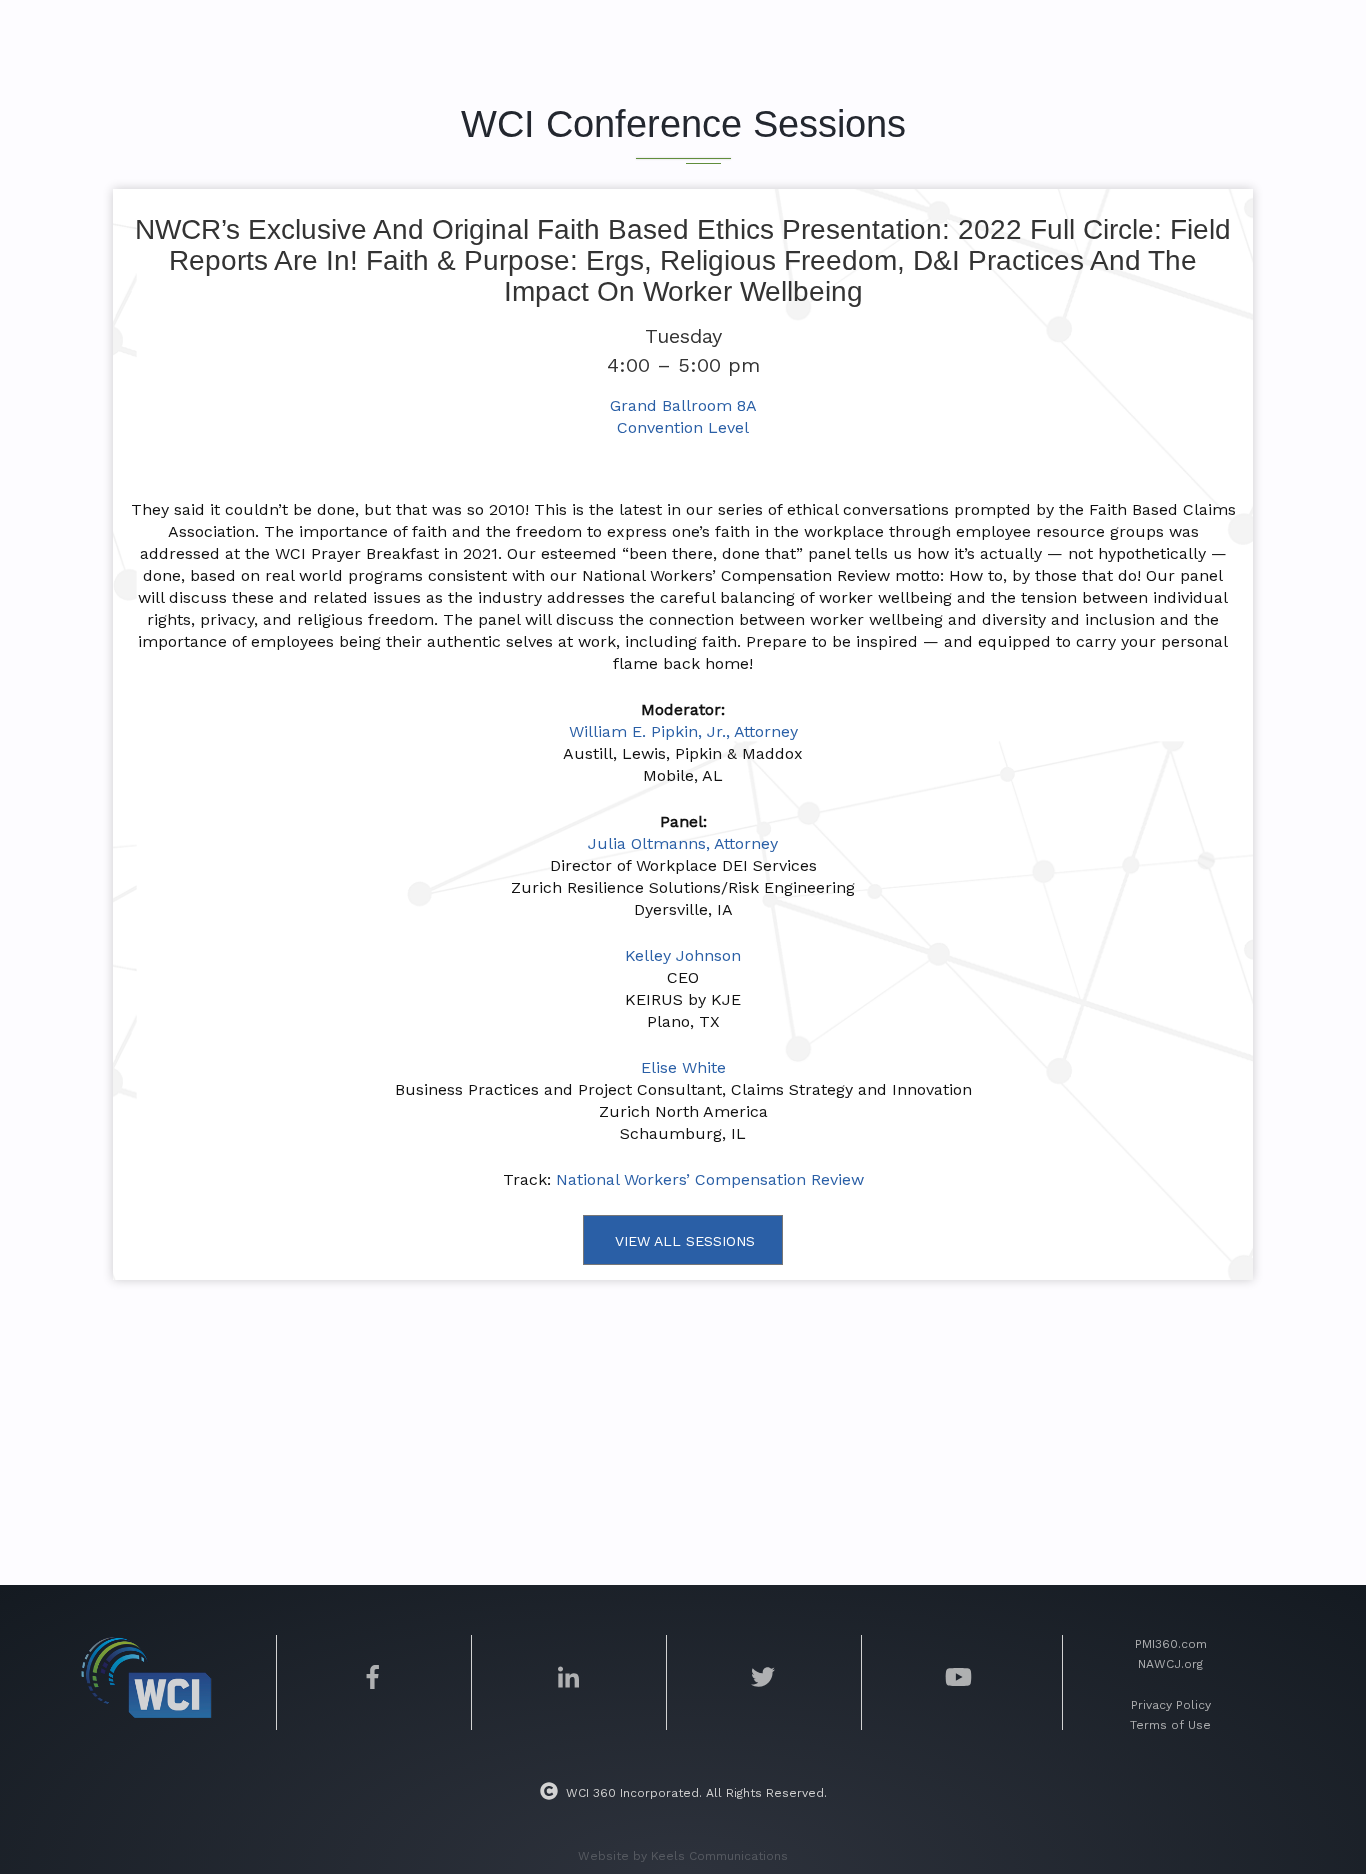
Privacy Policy (1171, 1705)
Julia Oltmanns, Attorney (683, 843)
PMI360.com (1171, 1644)
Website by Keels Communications (683, 1856)
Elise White (683, 1067)
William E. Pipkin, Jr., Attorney (683, 731)
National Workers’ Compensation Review (710, 1179)
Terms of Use (1170, 1725)
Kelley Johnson (683, 955)
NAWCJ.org (1170, 1664)
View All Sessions (685, 1241)
